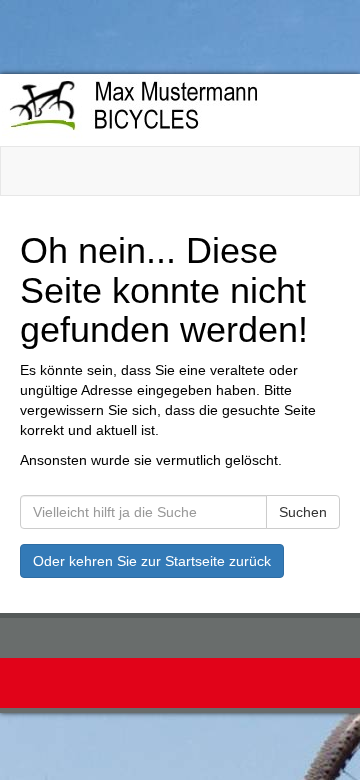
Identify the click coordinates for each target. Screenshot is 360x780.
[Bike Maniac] (173, 109)
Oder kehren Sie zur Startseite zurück (152, 561)
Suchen (303, 512)
